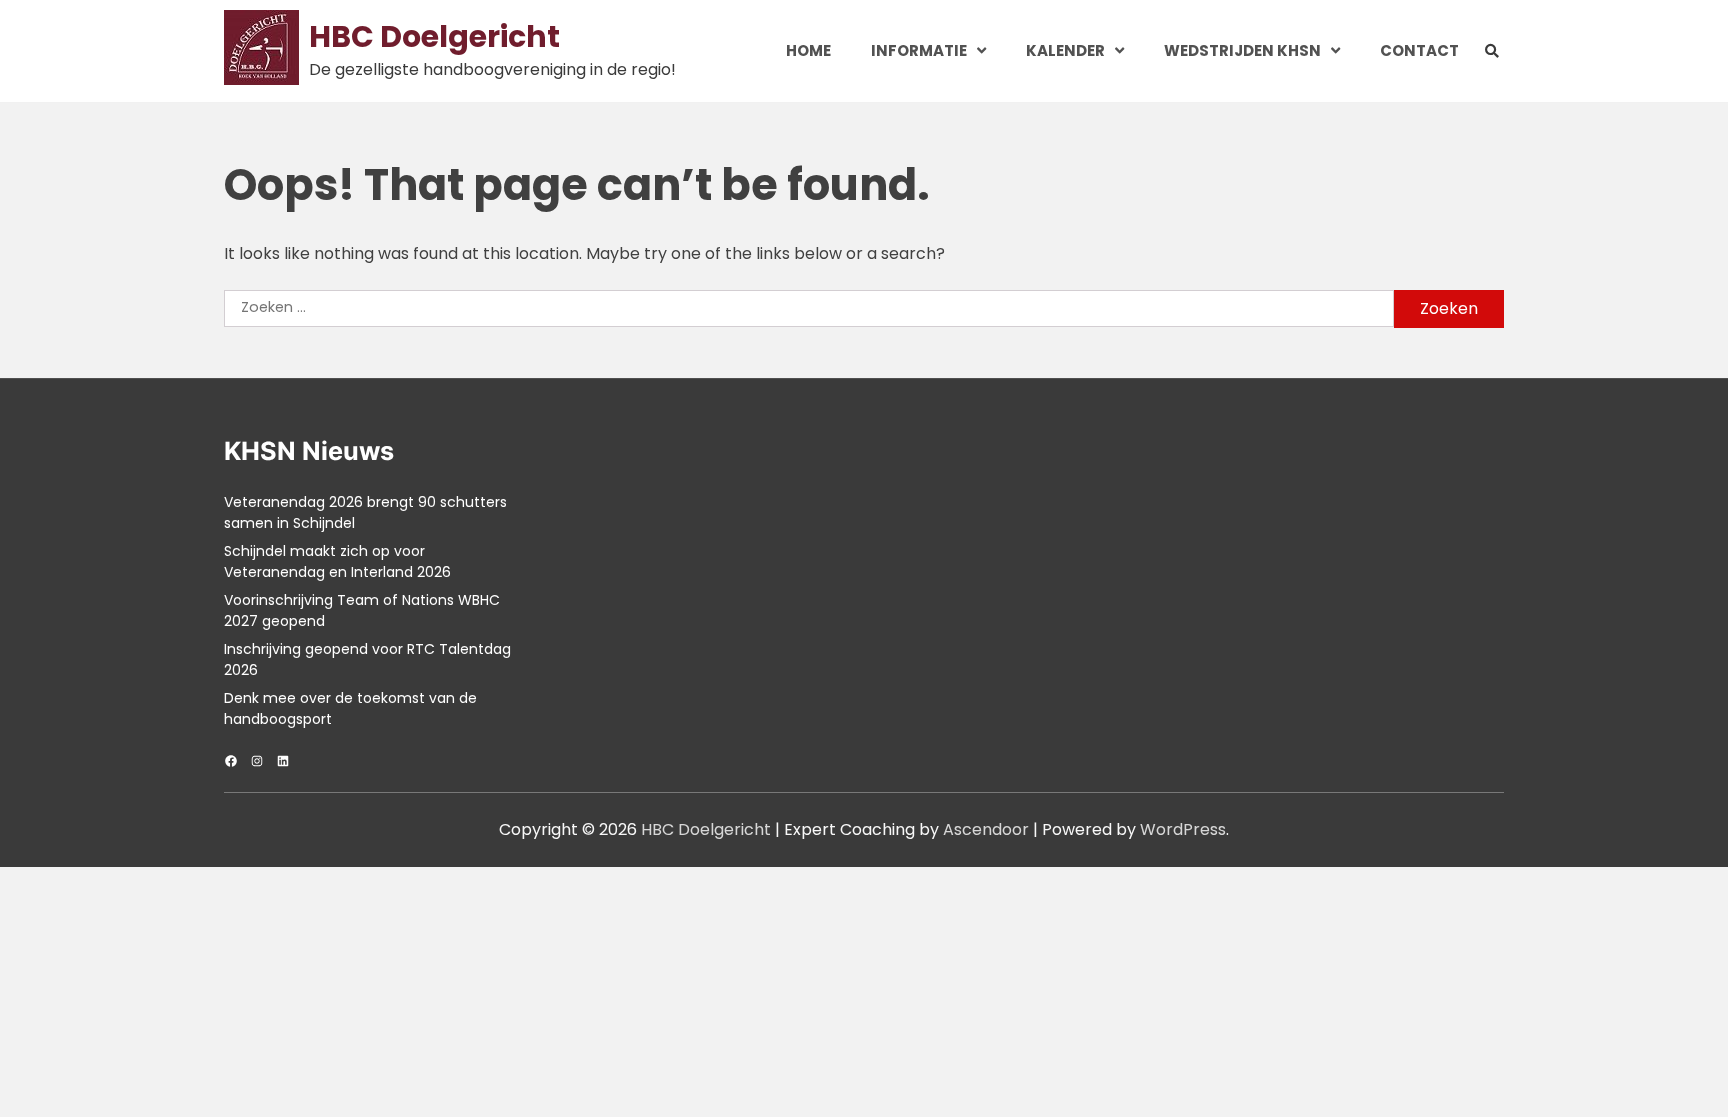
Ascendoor (986, 829)
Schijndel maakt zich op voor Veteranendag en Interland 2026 (337, 561)
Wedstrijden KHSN (1242, 50)
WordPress (1183, 829)
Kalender (1065, 50)
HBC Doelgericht (434, 36)
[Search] (1492, 51)
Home (808, 50)
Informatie (919, 50)
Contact (1419, 50)
